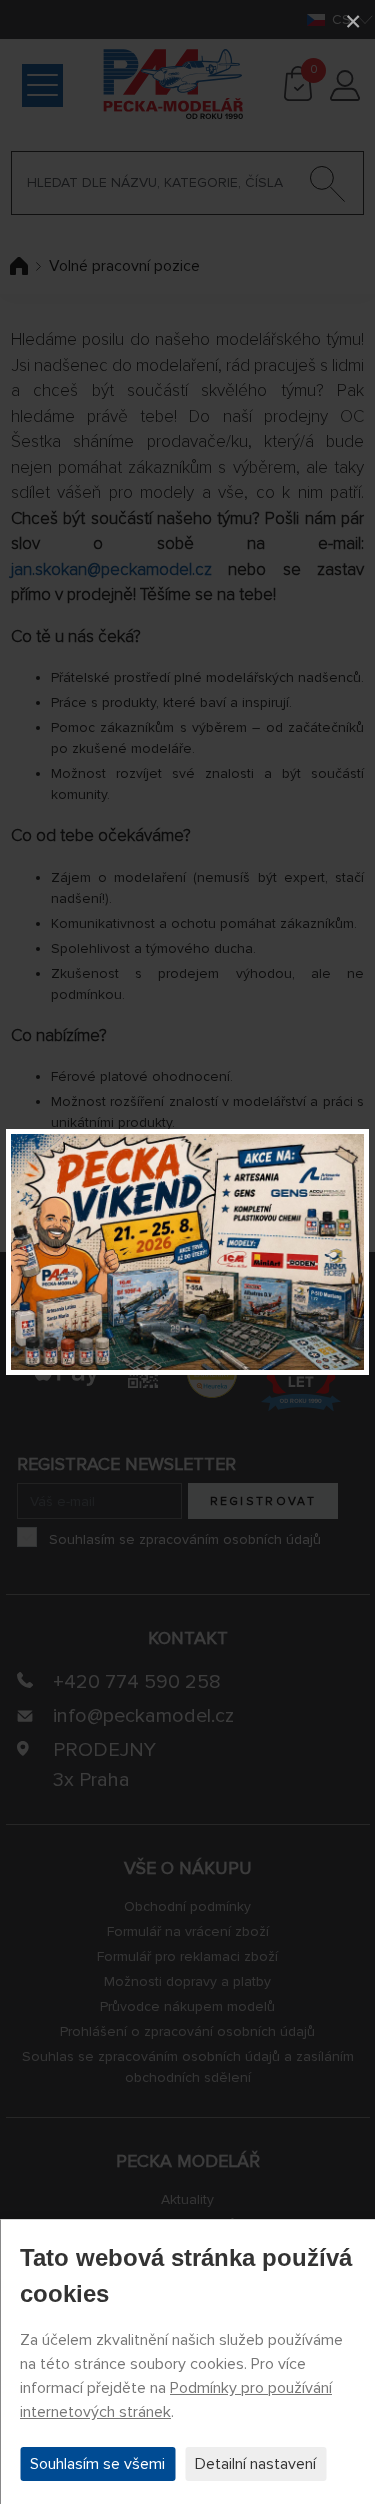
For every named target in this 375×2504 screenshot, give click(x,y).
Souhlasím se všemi (97, 2464)
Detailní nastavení (255, 2464)
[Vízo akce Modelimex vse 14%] (187, 1251)
